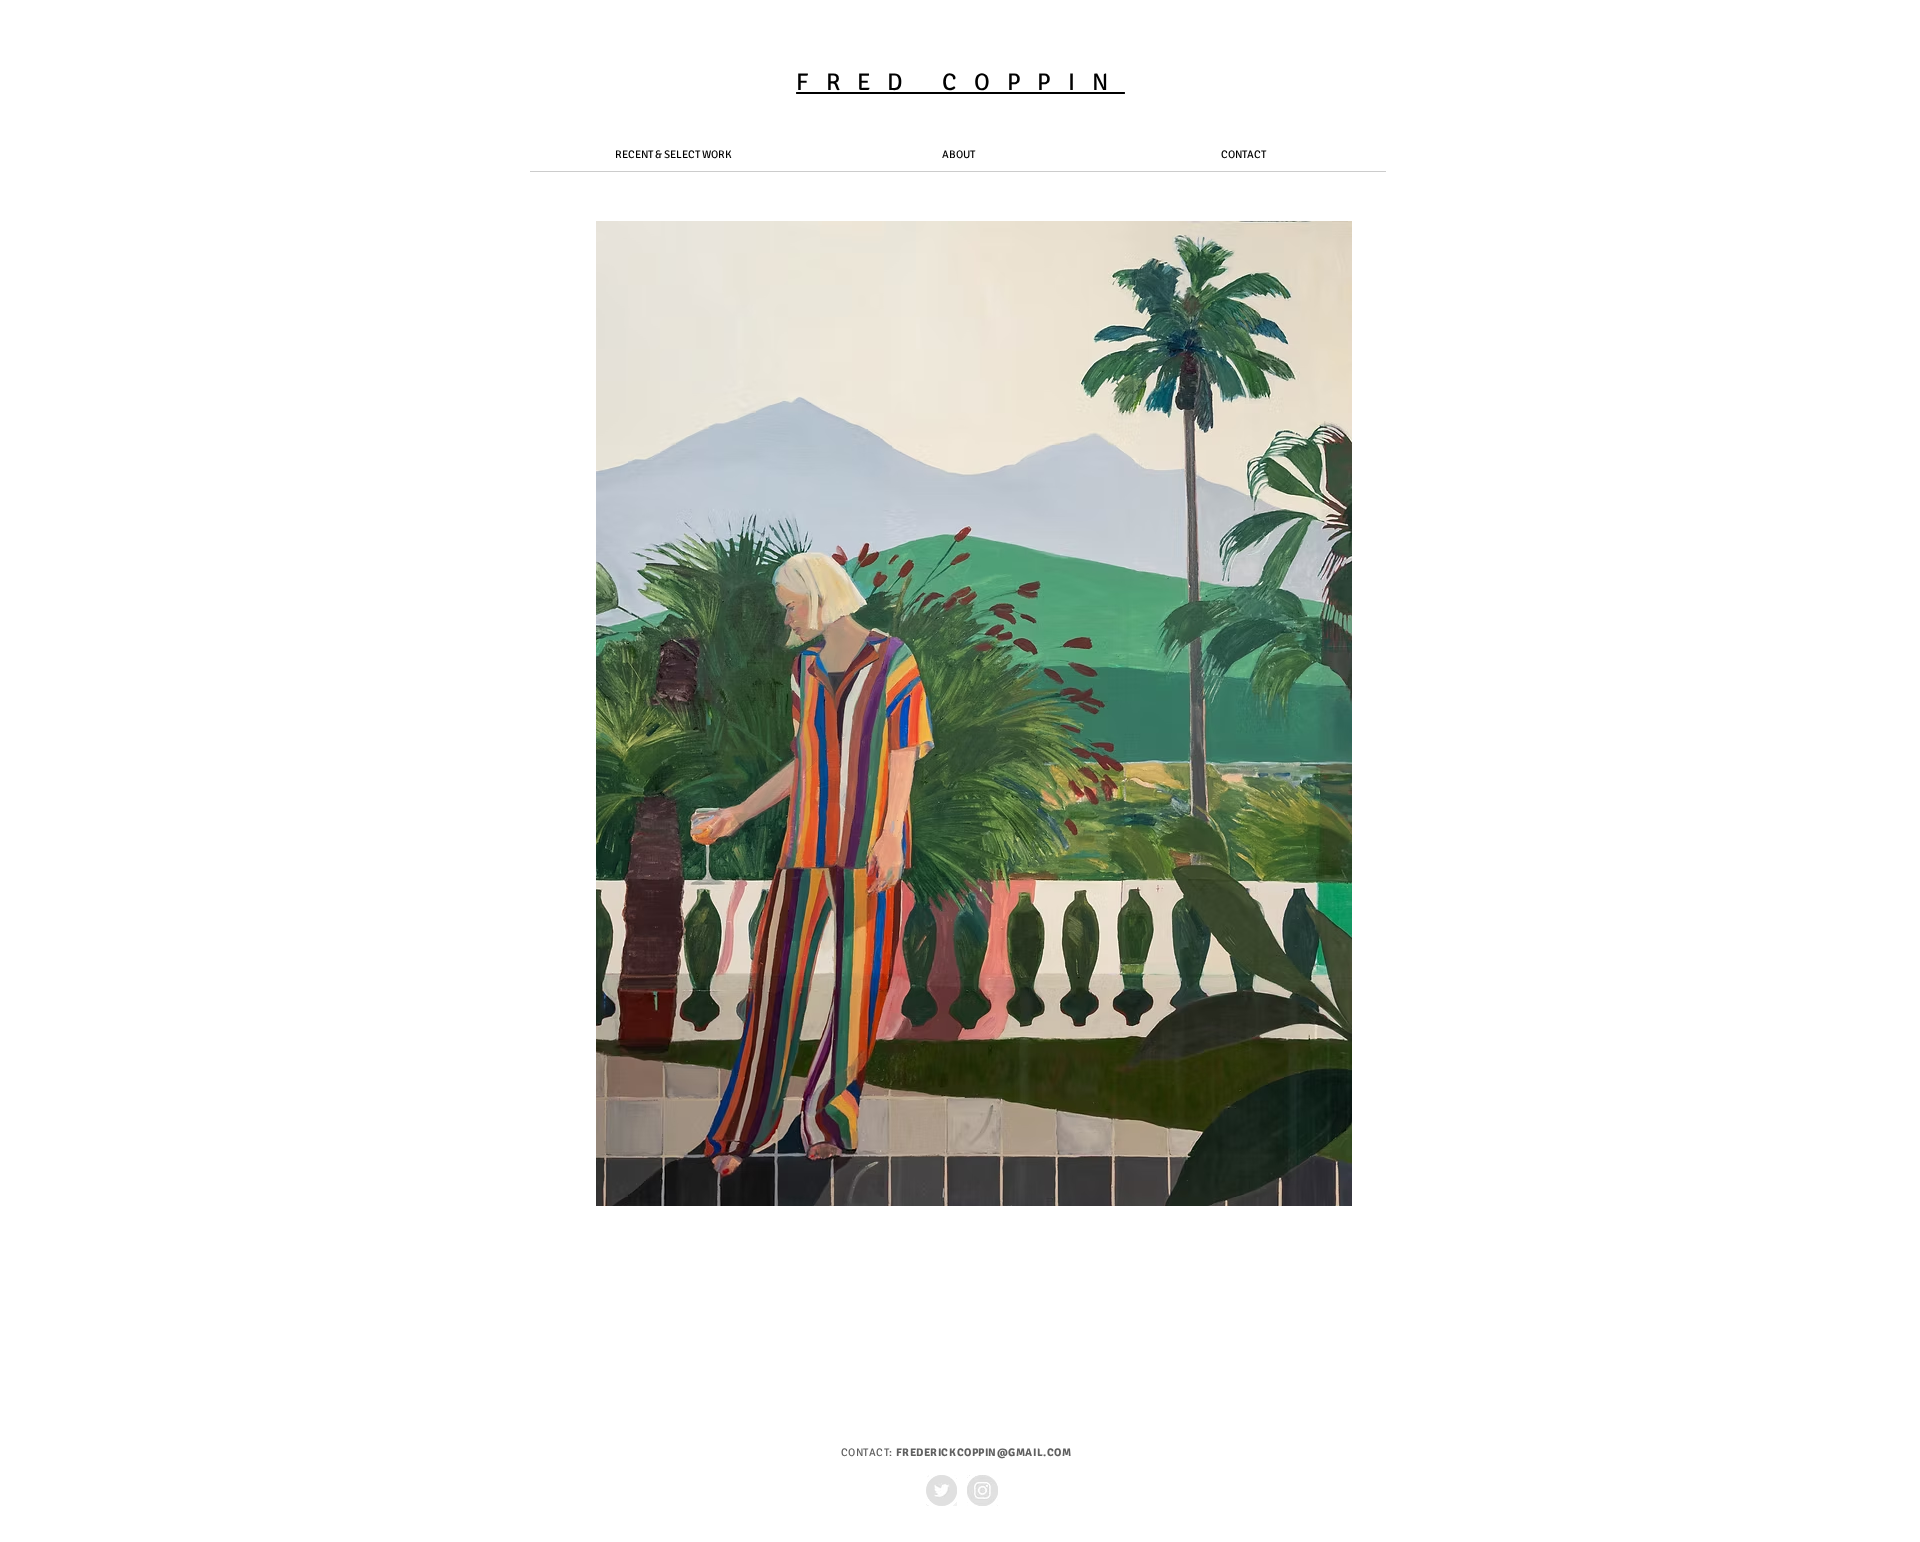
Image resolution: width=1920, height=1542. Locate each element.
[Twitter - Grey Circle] (941, 1490)
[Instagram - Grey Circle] (982, 1490)
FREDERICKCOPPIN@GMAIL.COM (984, 1452)
